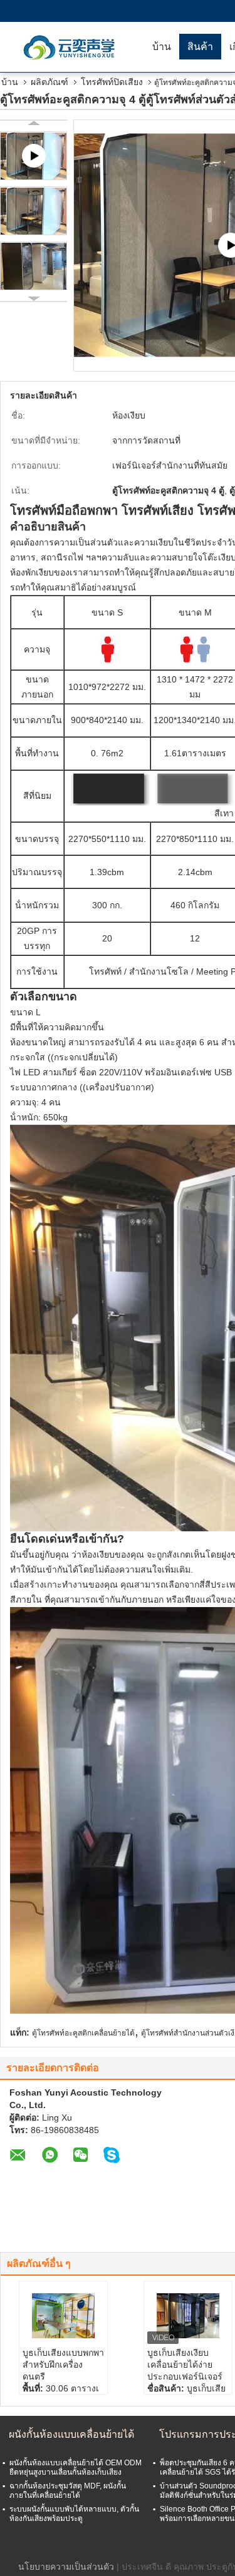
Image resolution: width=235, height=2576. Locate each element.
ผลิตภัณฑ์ (50, 82)
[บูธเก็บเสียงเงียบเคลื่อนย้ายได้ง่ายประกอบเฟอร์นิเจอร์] (188, 2316)
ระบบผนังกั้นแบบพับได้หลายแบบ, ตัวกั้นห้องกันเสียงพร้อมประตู (74, 2514)
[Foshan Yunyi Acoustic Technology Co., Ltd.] (72, 47)
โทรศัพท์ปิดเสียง (112, 82)
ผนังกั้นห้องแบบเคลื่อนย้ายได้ (71, 2434)
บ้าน (162, 47)
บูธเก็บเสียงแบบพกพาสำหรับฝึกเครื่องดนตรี (63, 2365)
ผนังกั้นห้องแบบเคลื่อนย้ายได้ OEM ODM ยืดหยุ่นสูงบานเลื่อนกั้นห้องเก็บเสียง (76, 2467)
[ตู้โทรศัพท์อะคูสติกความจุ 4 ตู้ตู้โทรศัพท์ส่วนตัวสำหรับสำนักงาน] (34, 211)
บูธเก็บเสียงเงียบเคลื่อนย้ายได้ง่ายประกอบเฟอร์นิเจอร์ (185, 2365)
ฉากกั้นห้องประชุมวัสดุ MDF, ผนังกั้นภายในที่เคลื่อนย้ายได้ (68, 2491)
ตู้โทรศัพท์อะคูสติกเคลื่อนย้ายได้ (83, 2033)
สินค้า (200, 47)
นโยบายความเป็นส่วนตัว (66, 2567)
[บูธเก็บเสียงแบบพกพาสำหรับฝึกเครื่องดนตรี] (63, 2316)
